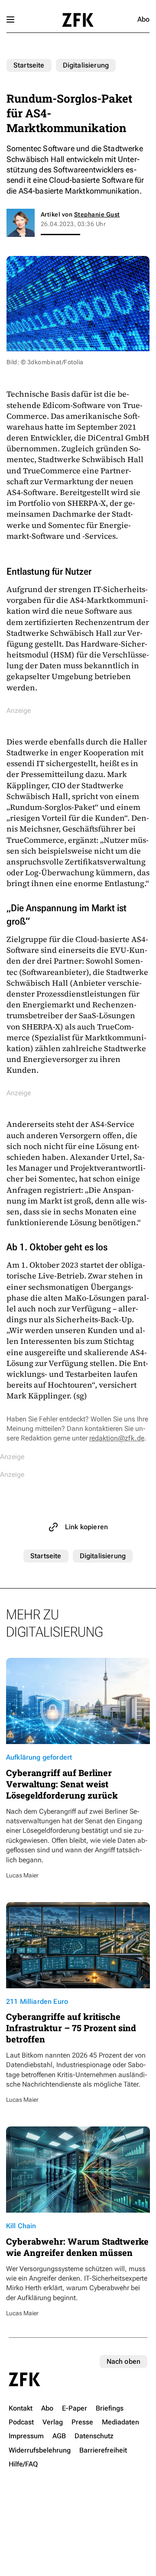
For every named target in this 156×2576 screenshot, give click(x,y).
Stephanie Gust (97, 214)
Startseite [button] (78, 20)
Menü (10, 19)
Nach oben (123, 2361)
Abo (143, 19)
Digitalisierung (86, 65)
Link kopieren (86, 1527)
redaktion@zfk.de (117, 1438)
